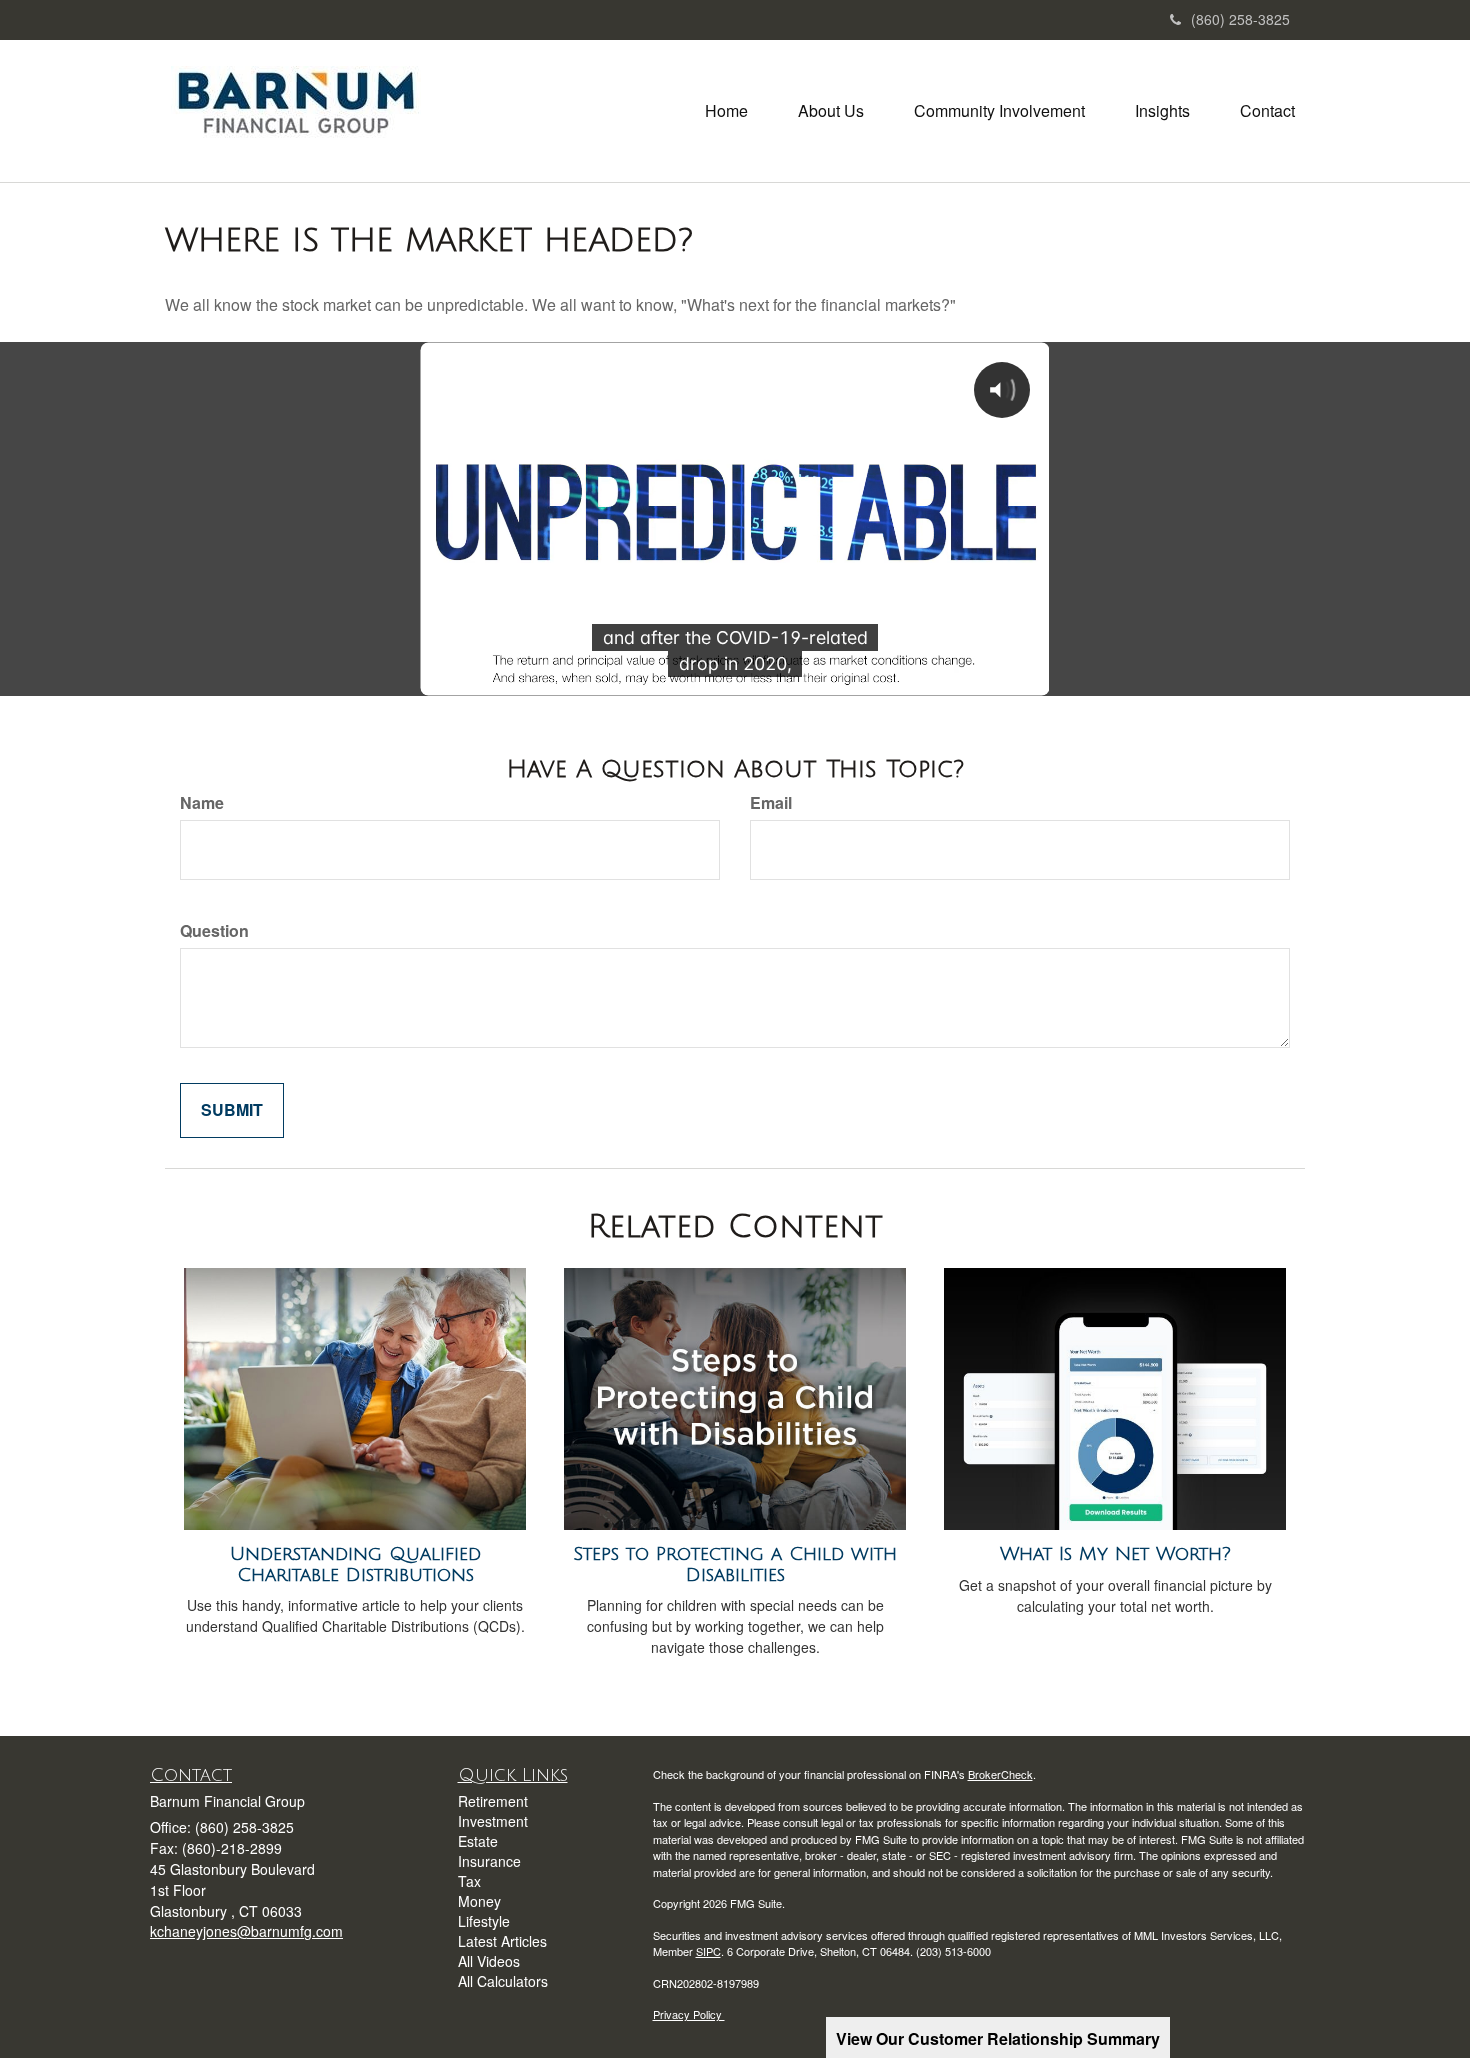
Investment (493, 1821)
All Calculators (503, 1981)
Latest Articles (502, 1941)
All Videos (489, 1961)
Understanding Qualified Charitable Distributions (355, 1564)
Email (771, 803)
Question (214, 931)
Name (202, 803)
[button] (831, 111)
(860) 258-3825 (1240, 19)
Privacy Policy (689, 2014)
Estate (478, 1841)
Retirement (493, 1801)
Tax (469, 1881)
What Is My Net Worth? (1115, 1554)
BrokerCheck (1000, 1774)
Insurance (489, 1861)
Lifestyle (484, 1921)
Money (479, 1901)
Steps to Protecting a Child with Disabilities (735, 1564)
